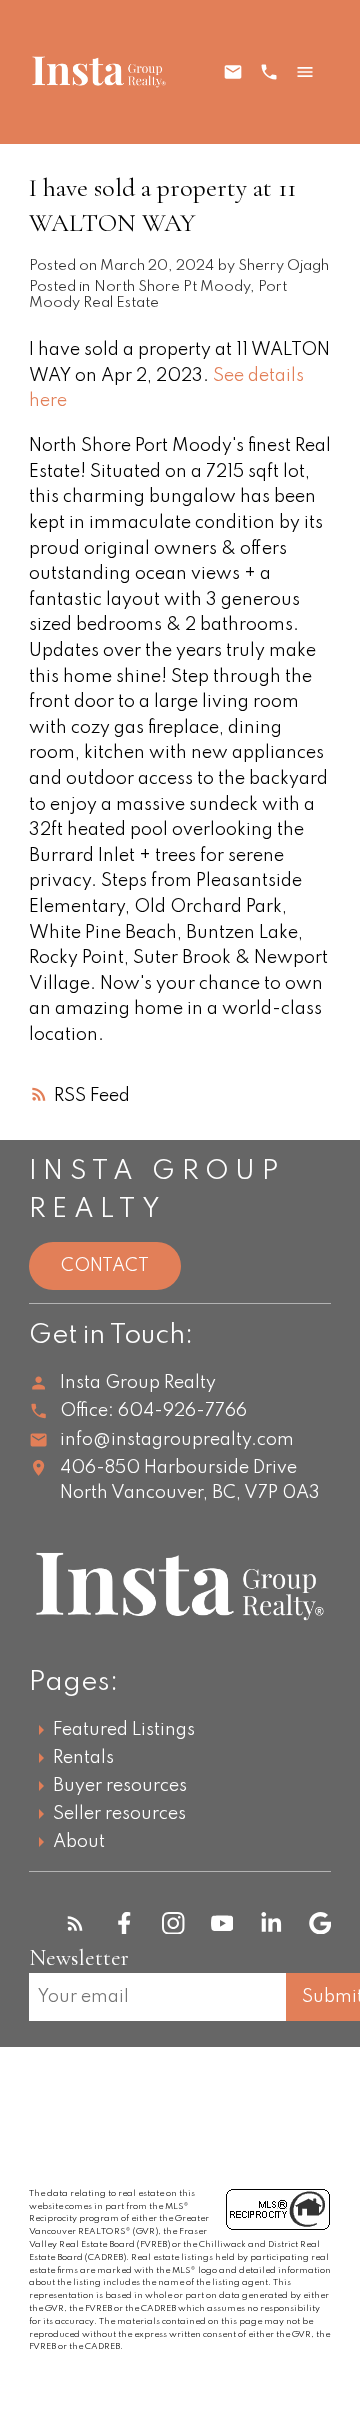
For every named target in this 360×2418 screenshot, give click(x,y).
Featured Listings (124, 1730)
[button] (75, 1923)
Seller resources (119, 1814)
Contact (105, 1266)
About (79, 1842)
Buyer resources (120, 1786)
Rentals (83, 1758)
